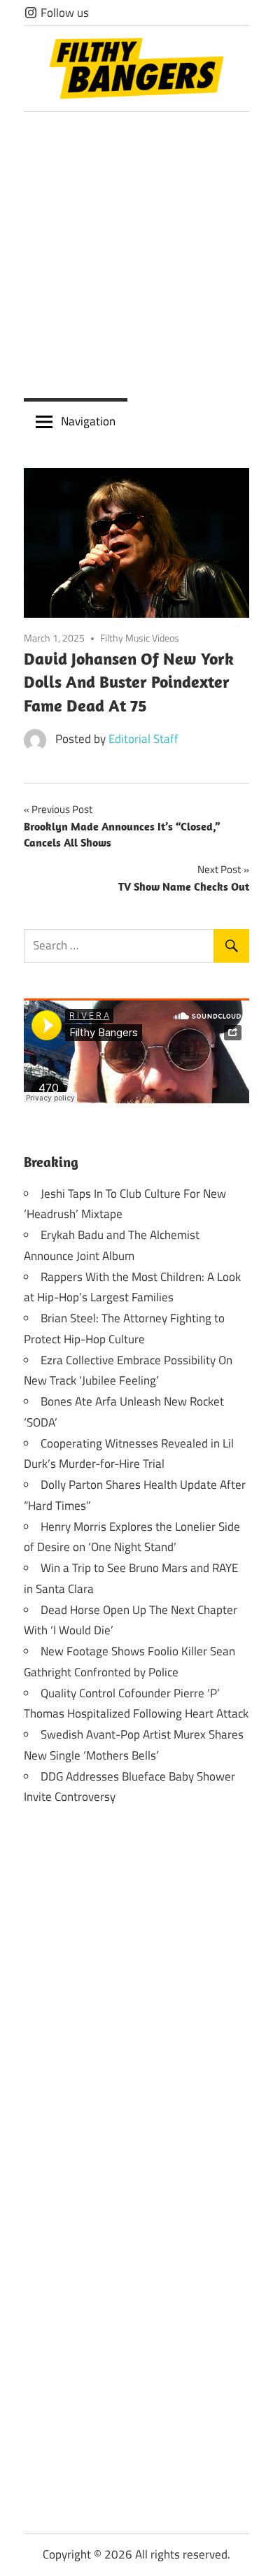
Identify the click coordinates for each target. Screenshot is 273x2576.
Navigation (88, 421)
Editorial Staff (143, 739)
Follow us (63, 13)
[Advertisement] (136, 255)
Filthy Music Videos (140, 638)
